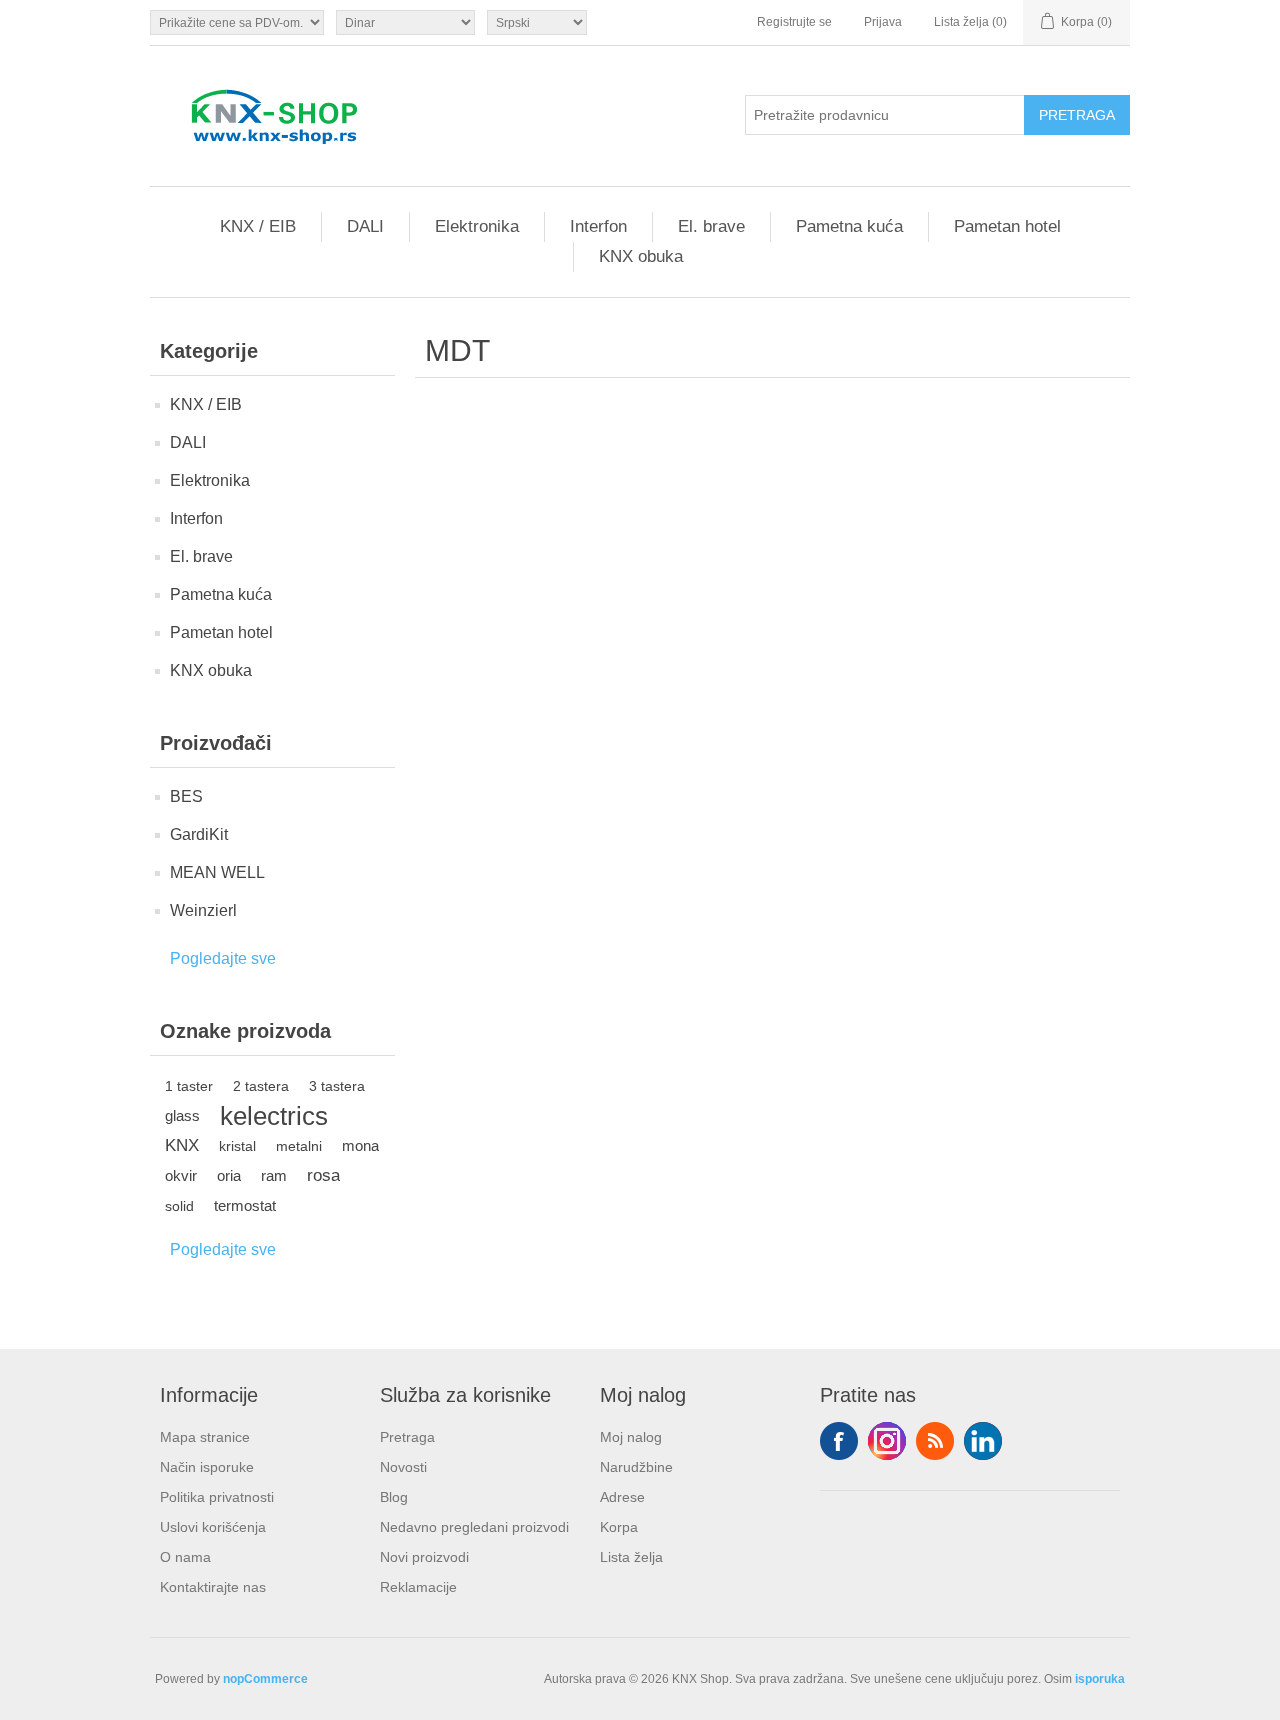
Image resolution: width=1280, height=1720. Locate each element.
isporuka (1100, 1679)
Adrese (622, 1497)
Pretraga (407, 1437)
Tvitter (887, 1441)
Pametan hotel (1007, 226)
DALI (365, 226)
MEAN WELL (217, 872)
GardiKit (199, 834)
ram (274, 1175)
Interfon (598, 226)
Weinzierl (203, 910)
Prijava (883, 22)
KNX (182, 1145)
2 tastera (261, 1086)
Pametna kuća (849, 226)
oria (229, 1175)
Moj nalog (631, 1437)
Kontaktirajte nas (213, 1587)
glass (182, 1115)
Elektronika (477, 226)
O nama (185, 1557)
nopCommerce (265, 1679)
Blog (394, 1497)
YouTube (983, 1441)
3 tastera (337, 1086)
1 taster (189, 1086)
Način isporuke (207, 1467)
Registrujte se (794, 22)
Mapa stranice (205, 1437)
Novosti (403, 1467)
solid (179, 1206)
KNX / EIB (258, 226)
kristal (237, 1146)
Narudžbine (636, 1467)
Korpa (619, 1527)
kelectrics (274, 1116)
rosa (323, 1175)
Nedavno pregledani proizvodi (474, 1527)
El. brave (711, 226)
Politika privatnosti (217, 1497)
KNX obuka (641, 256)
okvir (181, 1175)
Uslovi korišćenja (213, 1527)
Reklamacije (418, 1587)
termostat (245, 1205)
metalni (299, 1146)
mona (360, 1145)
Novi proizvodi (424, 1557)
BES (186, 796)
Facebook (839, 1441)
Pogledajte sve (223, 958)
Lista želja (631, 1557)
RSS (935, 1441)
